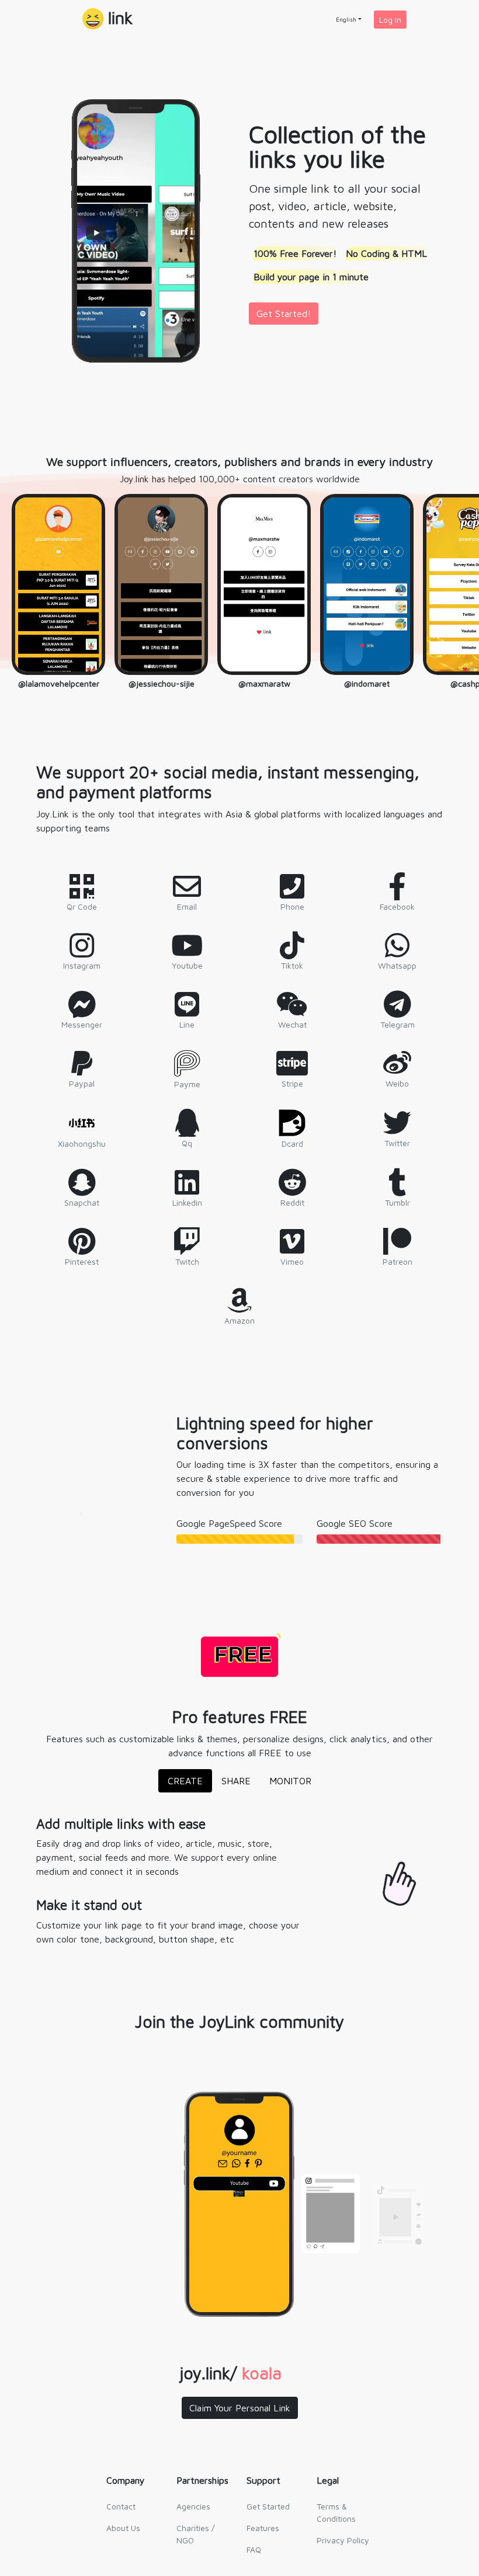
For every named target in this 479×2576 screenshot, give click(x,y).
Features (263, 2528)
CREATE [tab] (185, 1781)
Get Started (268, 2506)
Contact (121, 2506)
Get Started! (284, 314)
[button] (107, 20)
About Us (123, 2528)
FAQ (254, 2549)
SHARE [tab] (236, 1781)
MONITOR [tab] (290, 1781)
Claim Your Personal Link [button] (240, 2408)
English (346, 19)
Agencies (193, 2506)
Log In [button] (390, 20)
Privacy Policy (343, 2540)
